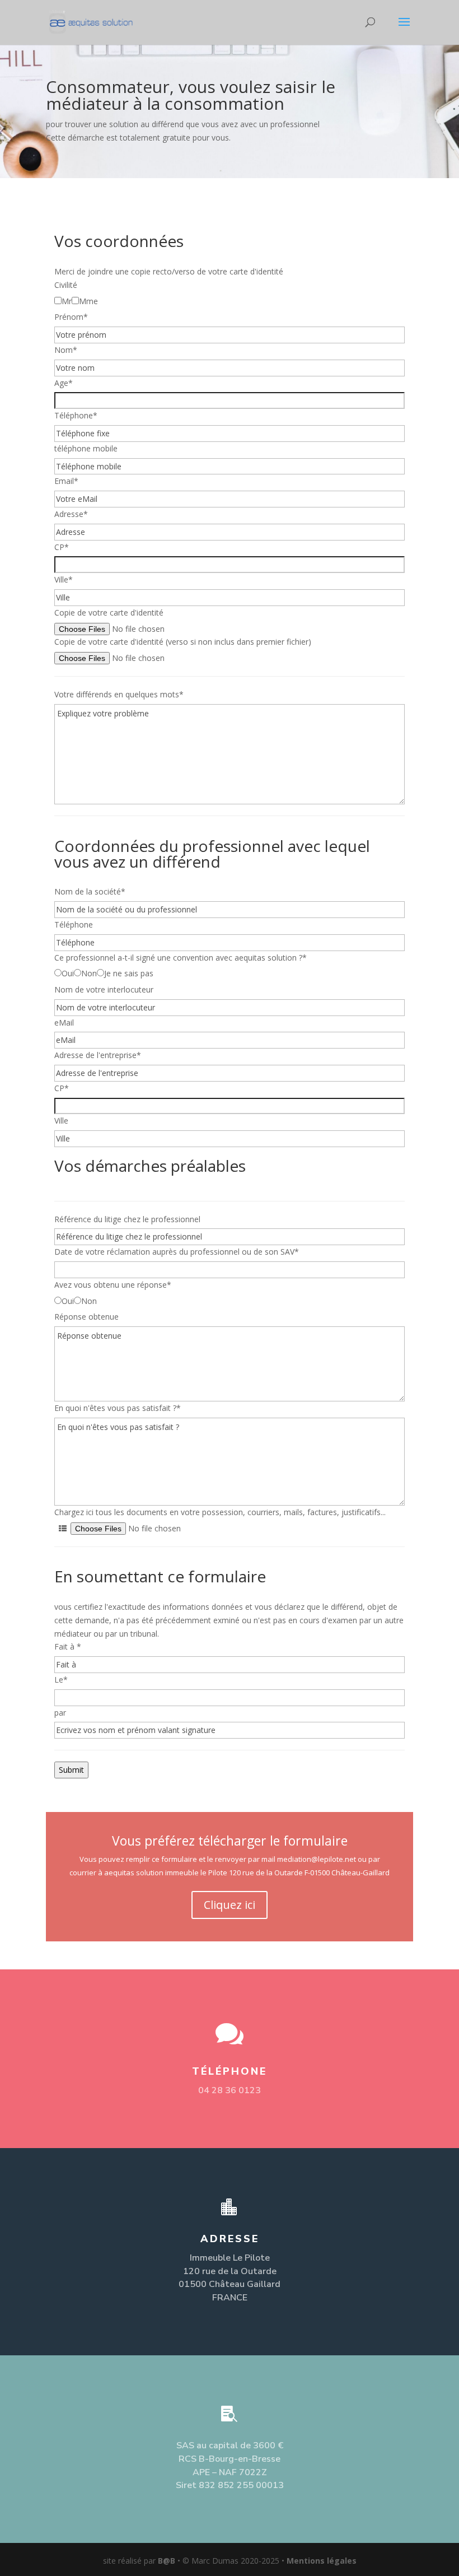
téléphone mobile (86, 448)
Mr (67, 301)
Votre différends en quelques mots (119, 694)
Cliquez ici (230, 1905)
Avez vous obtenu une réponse (113, 1285)
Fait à (68, 1646)
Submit (71, 1770)
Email (66, 481)
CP (62, 547)
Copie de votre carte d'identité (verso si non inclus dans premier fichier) (183, 642)
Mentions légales (322, 2561)
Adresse (71, 514)
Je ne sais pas (129, 973)
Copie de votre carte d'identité (109, 612)
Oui (68, 973)
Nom (66, 350)
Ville (64, 579)
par (60, 1713)
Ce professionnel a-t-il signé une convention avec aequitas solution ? (181, 958)
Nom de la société (90, 891)
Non (89, 973)
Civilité (66, 285)
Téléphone (76, 415)
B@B (167, 2561)
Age (64, 383)
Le (61, 1680)
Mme (88, 301)
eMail (64, 1023)
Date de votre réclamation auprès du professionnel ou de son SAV (177, 1252)
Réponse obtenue (86, 1317)
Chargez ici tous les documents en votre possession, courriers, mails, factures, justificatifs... (220, 1512)
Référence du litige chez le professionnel (127, 1219)
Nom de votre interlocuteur (104, 989)
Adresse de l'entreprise (98, 1055)
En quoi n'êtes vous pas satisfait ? (118, 1408)
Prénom (71, 317)
